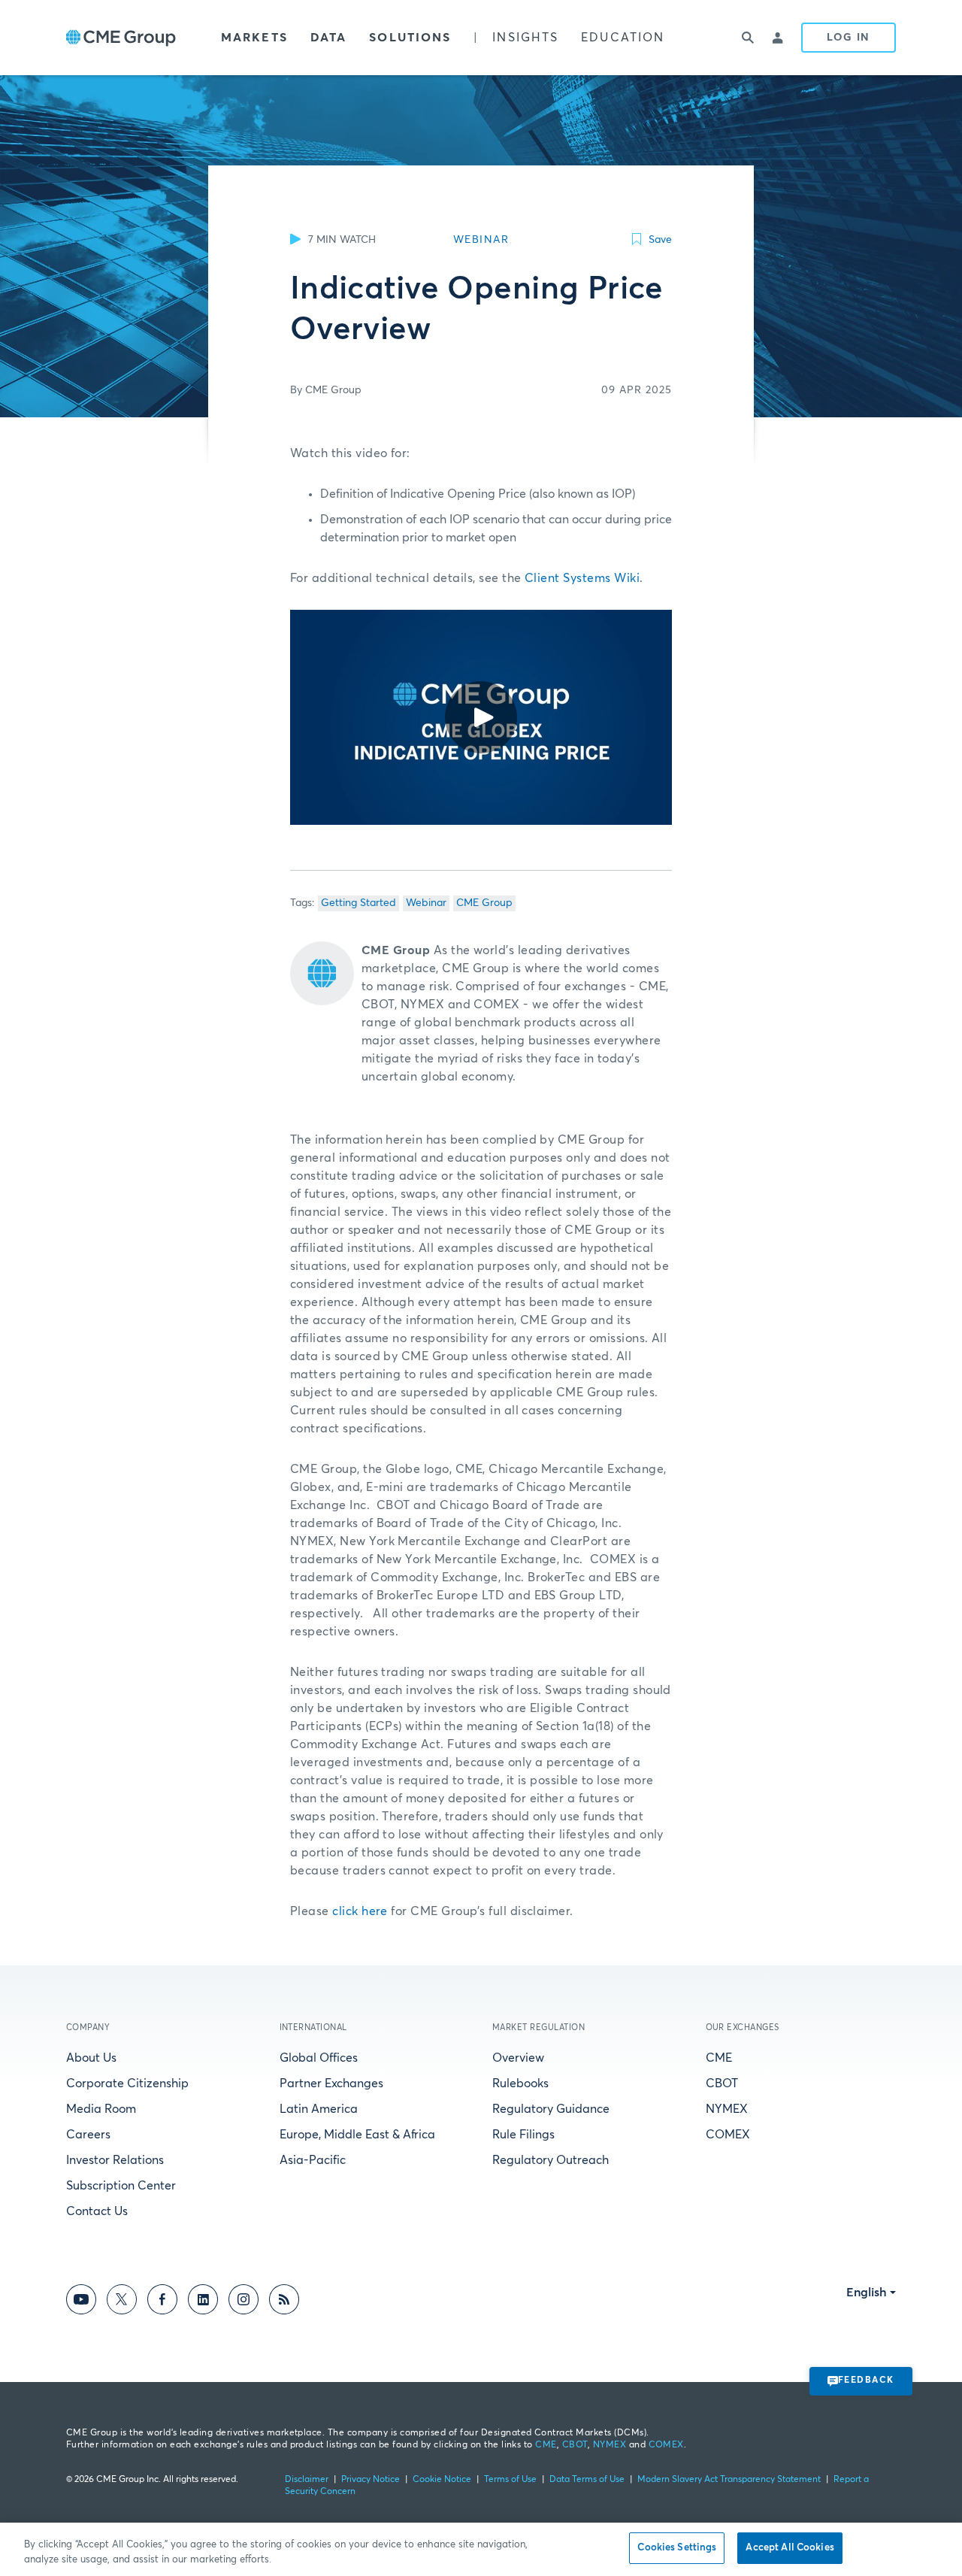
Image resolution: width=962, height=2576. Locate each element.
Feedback (866, 2381)
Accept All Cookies (790, 2548)
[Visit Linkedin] (203, 2302)
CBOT (722, 2084)
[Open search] (749, 38)
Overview (518, 2058)
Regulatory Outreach (551, 2160)
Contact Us (97, 2211)
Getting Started (358, 903)
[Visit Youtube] (81, 2302)
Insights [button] (525, 38)
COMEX (728, 2135)
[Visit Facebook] (162, 2302)
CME (719, 2058)
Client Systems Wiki (582, 578)
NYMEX (727, 2109)
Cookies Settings (677, 2548)
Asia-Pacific (313, 2160)
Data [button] (328, 38)
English (867, 2293)
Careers (88, 2135)
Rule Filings (523, 2135)
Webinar (426, 903)
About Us (91, 2058)
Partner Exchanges (331, 2084)
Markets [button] (254, 38)
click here (360, 1911)
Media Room (101, 2109)
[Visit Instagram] (244, 2302)
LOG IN (849, 38)
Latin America (319, 2109)
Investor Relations (115, 2160)
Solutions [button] (410, 38)
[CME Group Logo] (121, 38)
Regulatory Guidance (551, 2109)
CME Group (484, 903)
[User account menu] (779, 38)
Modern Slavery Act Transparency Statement (729, 2480)
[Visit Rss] (284, 2302)
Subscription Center (121, 2186)
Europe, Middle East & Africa (357, 2135)
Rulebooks (520, 2084)
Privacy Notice (371, 2480)
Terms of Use (510, 2480)
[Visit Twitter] (122, 2302)
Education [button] (623, 38)
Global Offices (319, 2058)
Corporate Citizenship (127, 2084)
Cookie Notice (442, 2480)
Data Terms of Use (587, 2480)
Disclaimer (307, 2480)
